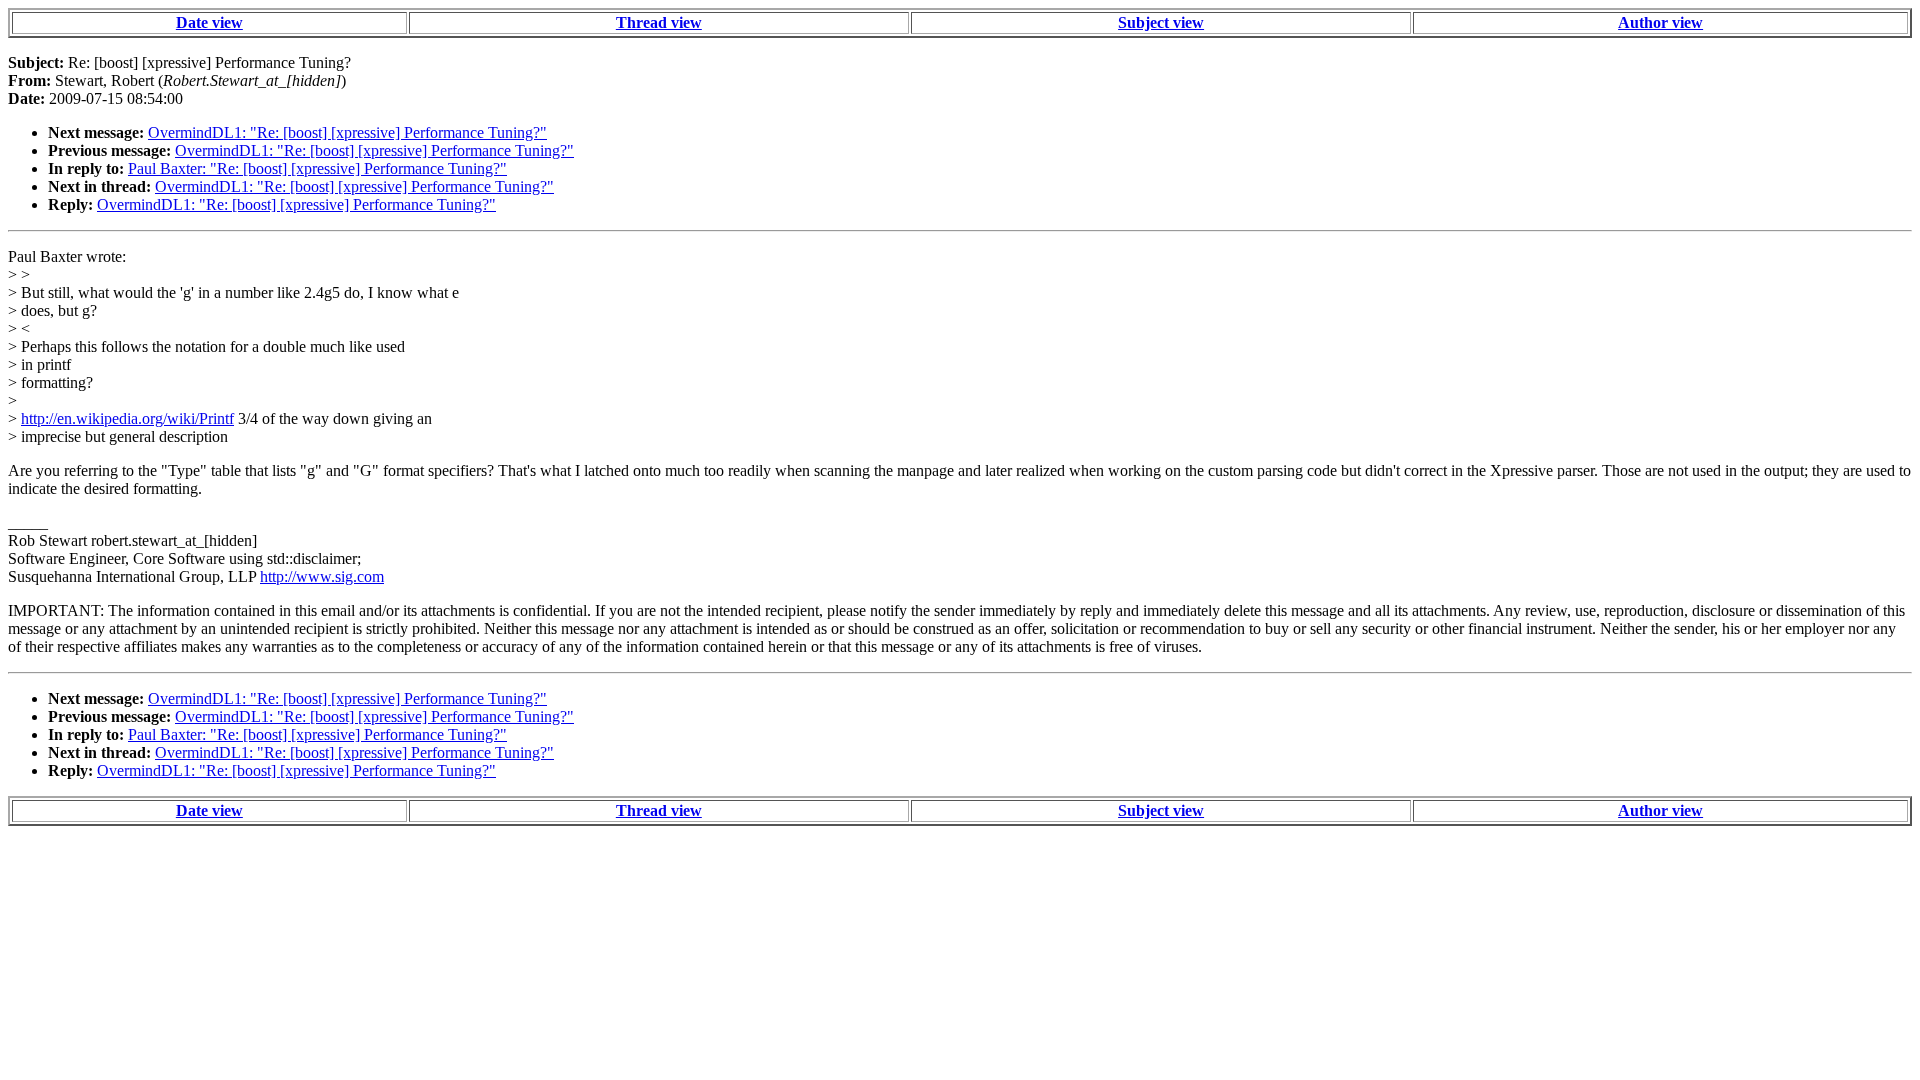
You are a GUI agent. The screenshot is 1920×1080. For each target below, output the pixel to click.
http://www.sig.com (322, 576)
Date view (209, 22)
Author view (1660, 22)
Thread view (659, 22)
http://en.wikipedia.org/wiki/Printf (127, 418)
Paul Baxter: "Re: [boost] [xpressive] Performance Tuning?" (317, 168)
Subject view (1161, 22)
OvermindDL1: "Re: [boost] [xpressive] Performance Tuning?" (347, 132)
